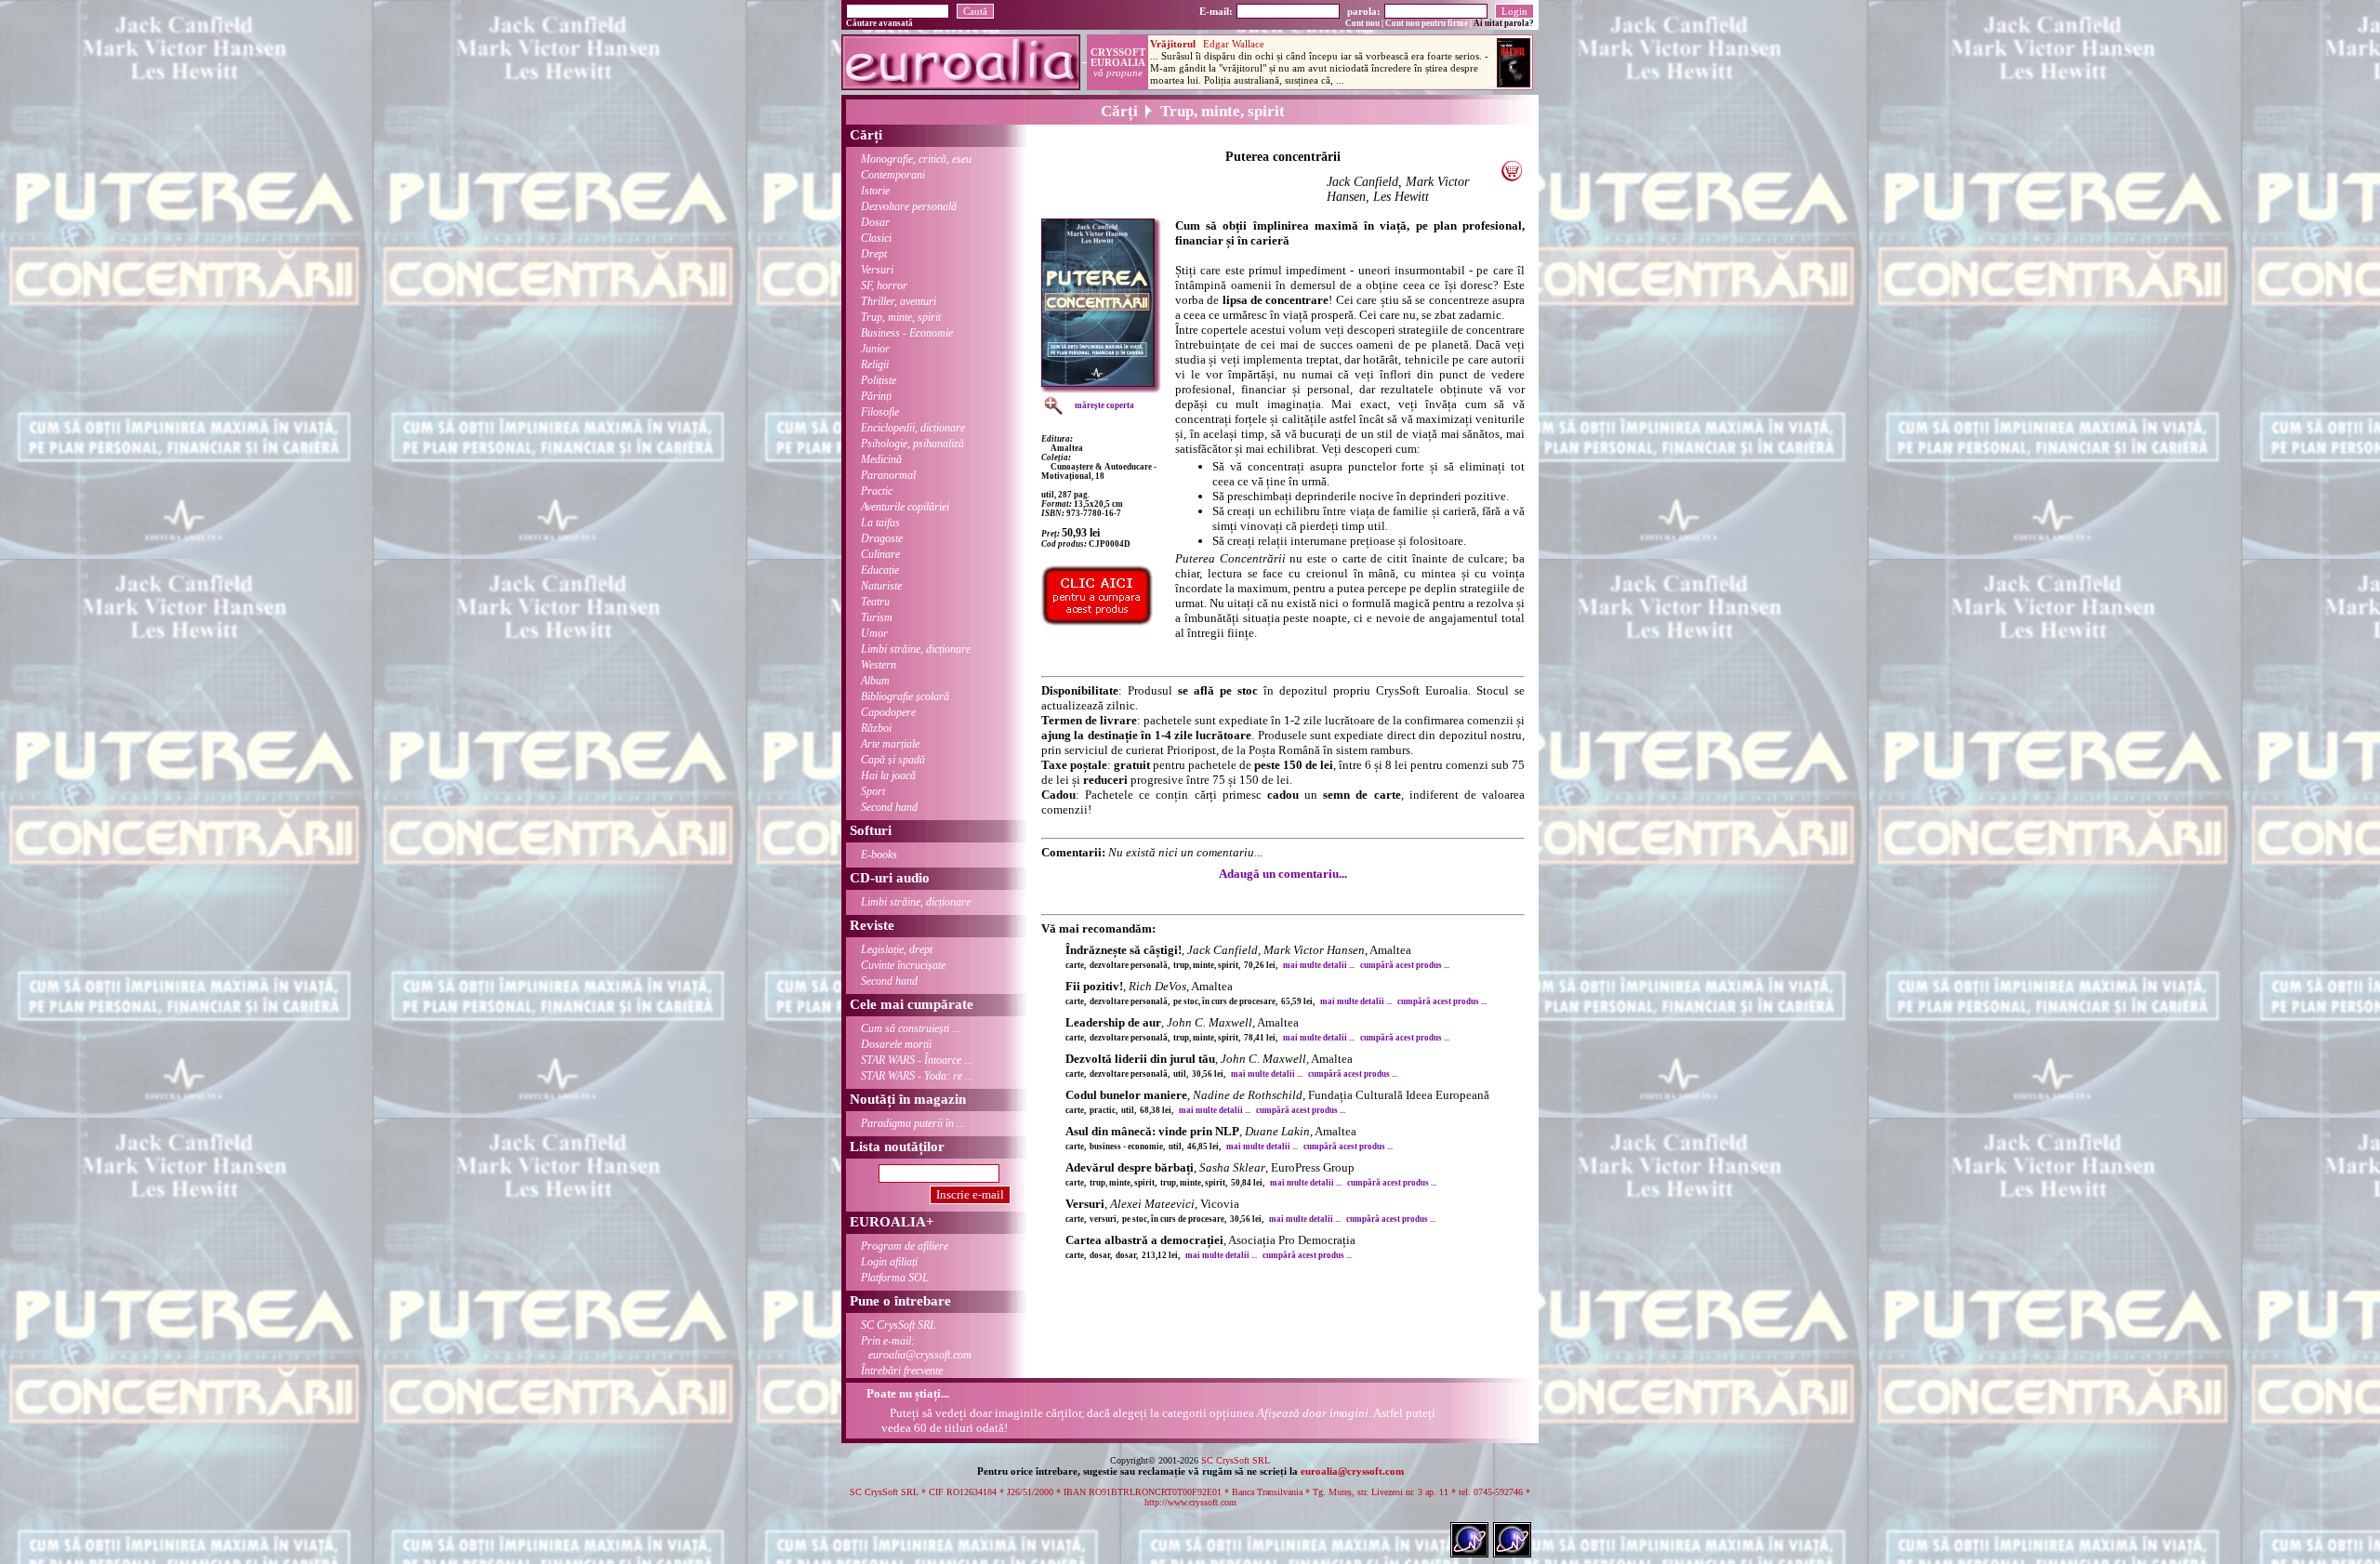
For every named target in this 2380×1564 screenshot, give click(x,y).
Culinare (880, 554)
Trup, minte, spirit (901, 317)
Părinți (876, 396)
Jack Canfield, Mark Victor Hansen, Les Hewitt (1398, 189)
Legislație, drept (897, 949)
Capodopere (888, 712)
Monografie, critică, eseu (916, 159)
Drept (874, 254)
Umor (874, 633)
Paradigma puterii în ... (913, 1123)
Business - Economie (907, 333)
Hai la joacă (888, 775)
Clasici (876, 238)
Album (875, 681)
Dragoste (882, 538)
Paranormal (888, 475)
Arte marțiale (890, 744)
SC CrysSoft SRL (899, 1325)
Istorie (875, 191)
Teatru (875, 602)
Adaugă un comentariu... (1283, 874)
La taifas (880, 523)
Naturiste (881, 586)
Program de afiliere (905, 1246)
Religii (875, 364)
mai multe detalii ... (1319, 965)
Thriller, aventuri (899, 301)
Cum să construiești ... (911, 1028)
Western (879, 665)
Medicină (881, 459)
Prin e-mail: (916, 1348)
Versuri (877, 270)
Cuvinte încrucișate (903, 965)
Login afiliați (889, 1262)
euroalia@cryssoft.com (1352, 1471)
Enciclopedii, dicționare (913, 428)
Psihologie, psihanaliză (912, 444)
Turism (877, 617)
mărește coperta (1104, 405)
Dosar (875, 222)
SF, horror (884, 285)
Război (876, 728)
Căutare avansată (879, 23)
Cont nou (1362, 23)
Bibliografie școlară (905, 696)
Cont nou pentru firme (1427, 23)
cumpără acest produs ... (1405, 965)
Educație (880, 570)
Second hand (889, 807)
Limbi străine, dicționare (916, 649)
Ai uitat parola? (1504, 23)
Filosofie (880, 412)
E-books (879, 855)
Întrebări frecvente (902, 1371)
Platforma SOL (895, 1278)
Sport (873, 791)
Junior (875, 349)
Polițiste (879, 380)
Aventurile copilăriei (905, 507)
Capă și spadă (893, 760)
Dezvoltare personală (909, 206)
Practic (877, 491)
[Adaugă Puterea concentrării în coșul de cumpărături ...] (1511, 177)
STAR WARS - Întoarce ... (917, 1060)
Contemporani (893, 175)
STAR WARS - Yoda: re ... (917, 1076)
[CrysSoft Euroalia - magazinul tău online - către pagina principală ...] (961, 85)
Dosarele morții (896, 1044)
